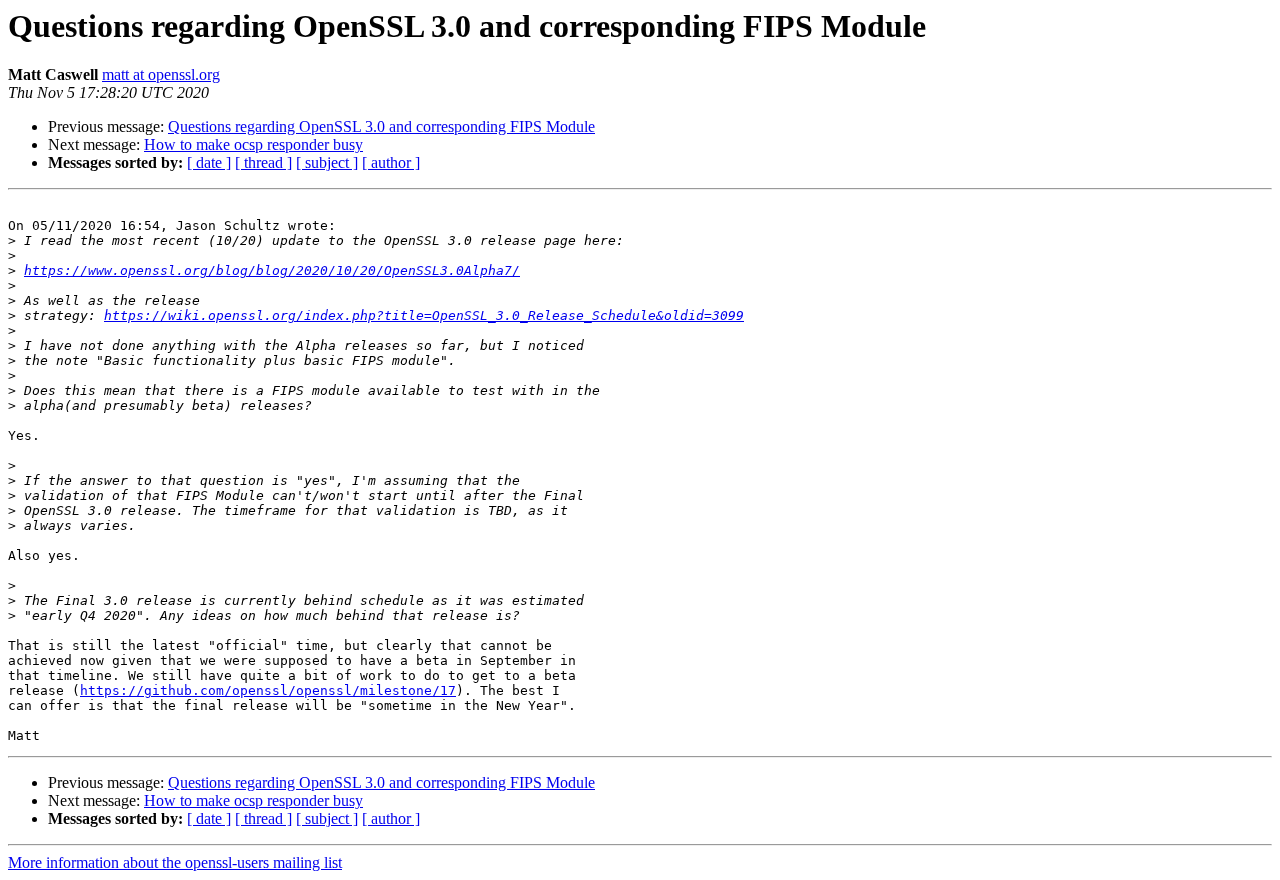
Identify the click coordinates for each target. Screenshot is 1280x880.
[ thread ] (263, 162)
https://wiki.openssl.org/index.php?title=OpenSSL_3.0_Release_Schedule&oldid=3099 (424, 315)
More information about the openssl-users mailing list (175, 862)
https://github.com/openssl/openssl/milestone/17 (268, 690)
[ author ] (391, 162)
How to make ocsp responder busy (253, 144)
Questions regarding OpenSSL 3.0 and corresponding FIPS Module (381, 126)
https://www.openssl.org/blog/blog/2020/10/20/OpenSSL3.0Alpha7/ (272, 270)
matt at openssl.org (161, 74)
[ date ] (209, 162)
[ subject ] (327, 162)
